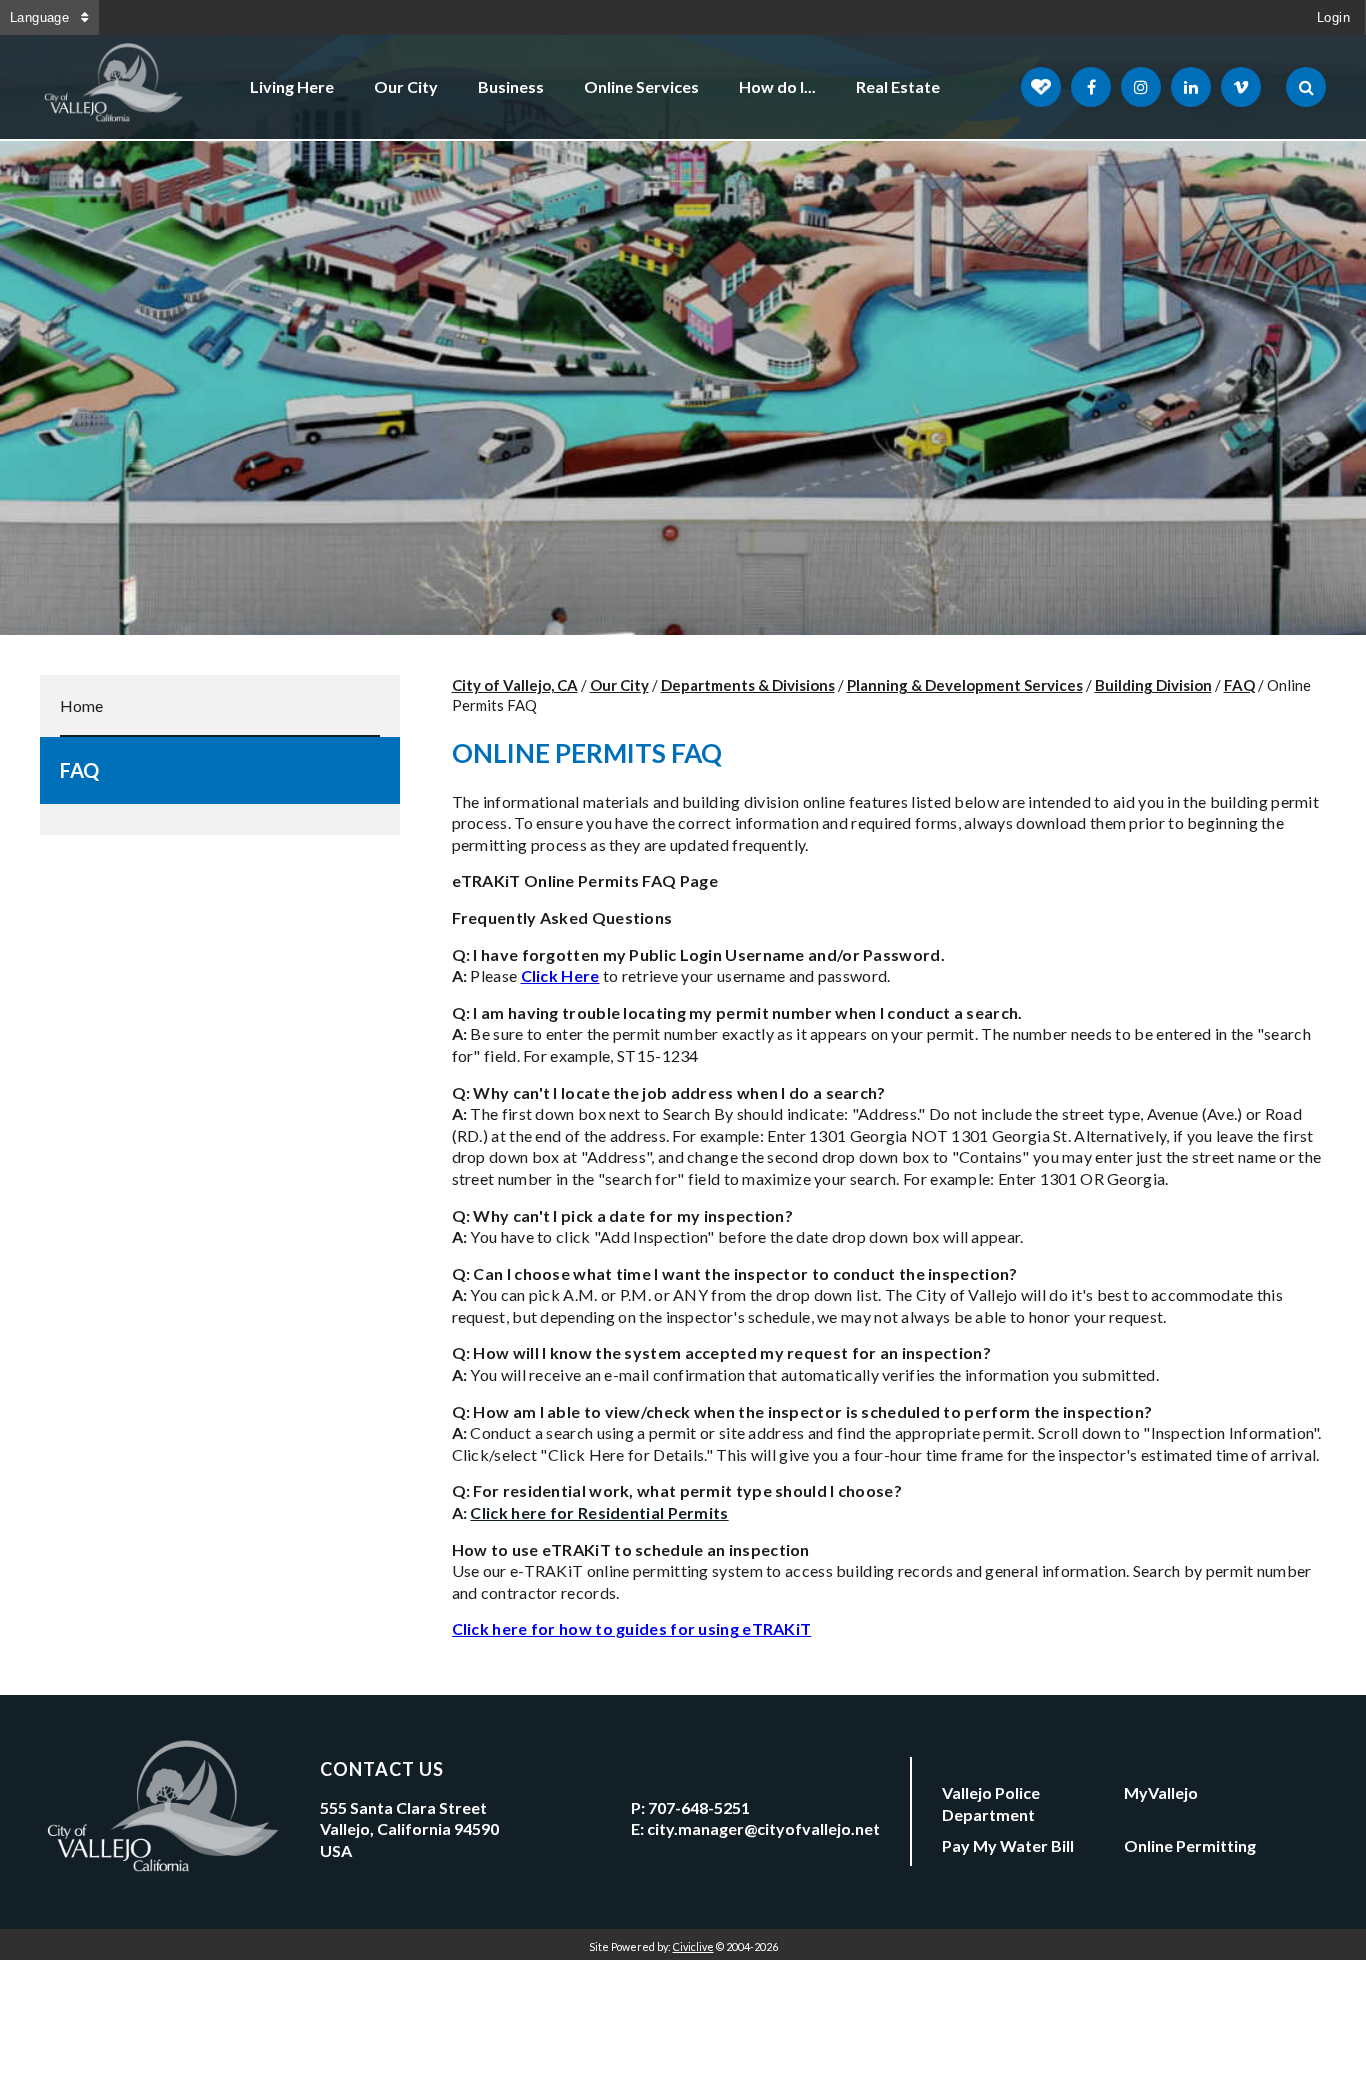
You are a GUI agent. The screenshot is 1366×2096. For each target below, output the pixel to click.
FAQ (79, 770)
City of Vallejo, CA (515, 685)
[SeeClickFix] (1041, 87)
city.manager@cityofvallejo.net (763, 1828)
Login (1333, 17)
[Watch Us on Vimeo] (1241, 87)
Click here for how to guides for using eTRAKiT (632, 1628)
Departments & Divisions (748, 685)
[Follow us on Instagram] (1141, 87)
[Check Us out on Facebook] (1091, 87)
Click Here (560, 975)
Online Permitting (1190, 1845)
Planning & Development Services (965, 685)
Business (511, 86)
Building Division (1153, 685)
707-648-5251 (699, 1807)
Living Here (292, 86)
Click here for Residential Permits (599, 1512)
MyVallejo (1161, 1792)
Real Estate (898, 86)
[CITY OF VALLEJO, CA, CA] (115, 87)
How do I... (777, 86)
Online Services (641, 86)
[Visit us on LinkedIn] (1191, 87)
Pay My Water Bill (1008, 1845)
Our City (406, 86)
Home (81, 705)
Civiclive (693, 1946)
